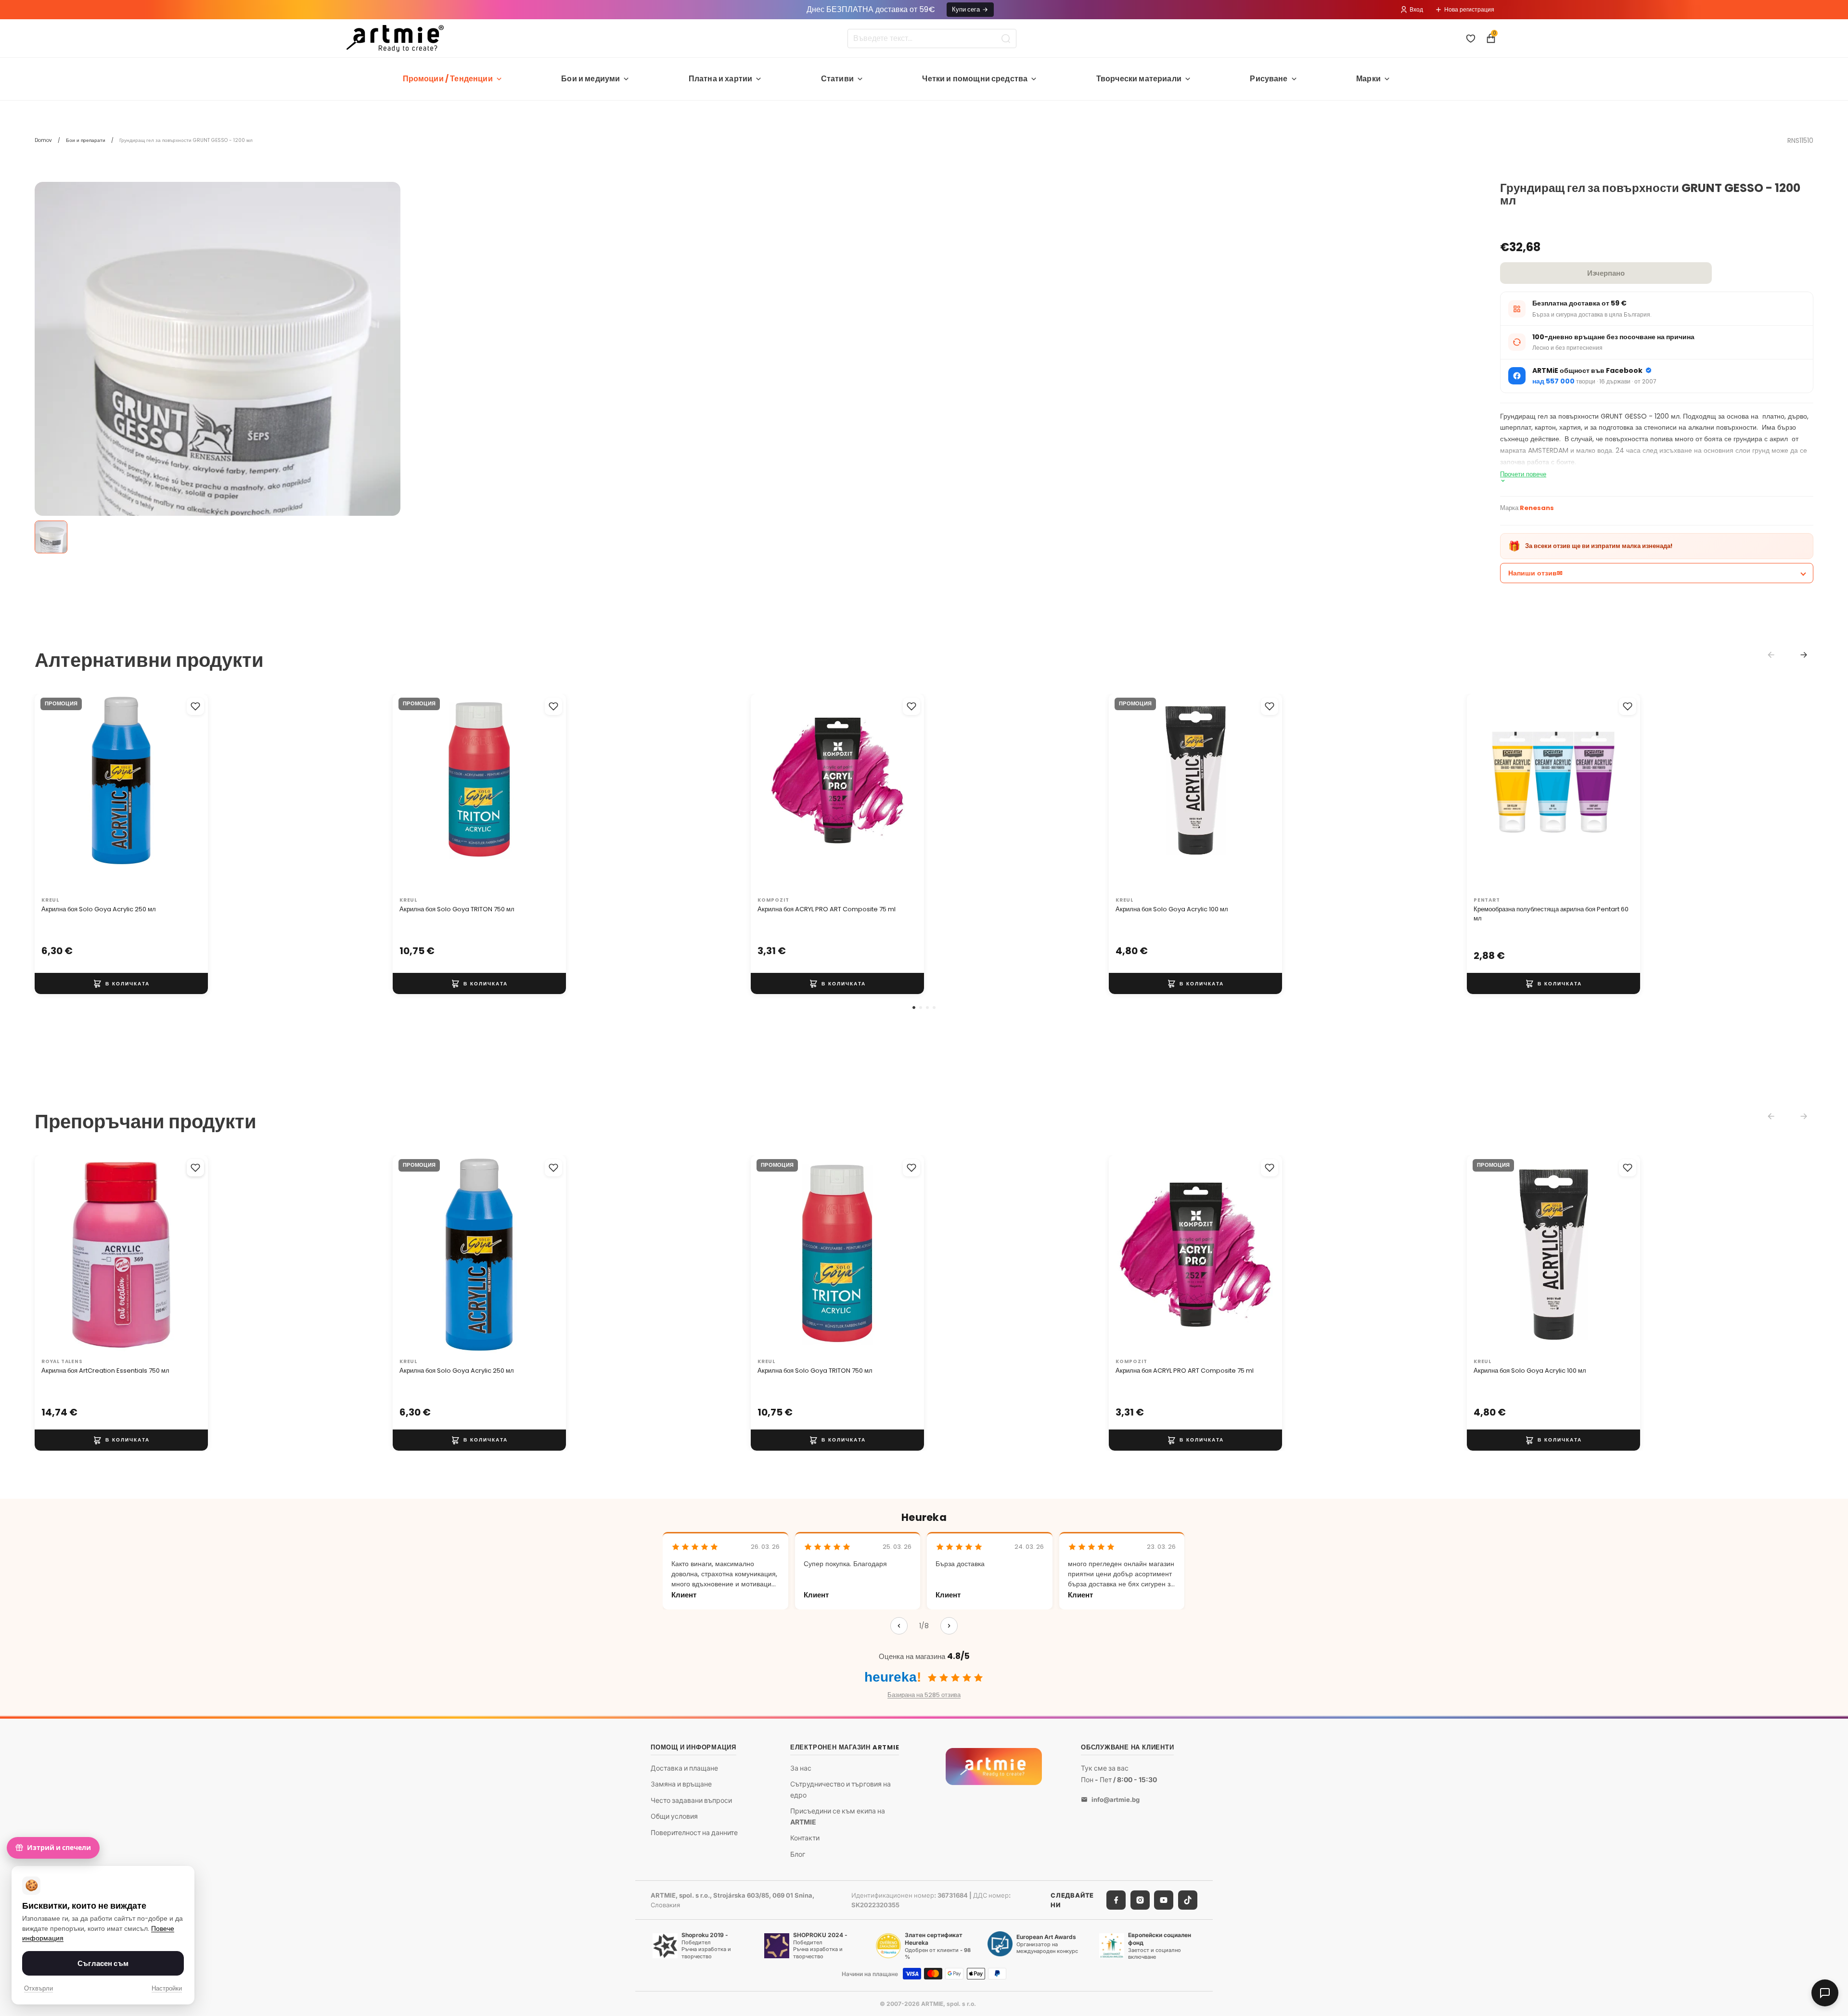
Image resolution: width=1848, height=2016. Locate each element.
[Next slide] (1804, 655)
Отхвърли (38, 1988)
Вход (1416, 9)
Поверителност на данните (694, 1832)
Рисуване (1269, 79)
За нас (801, 1767)
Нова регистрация (1469, 9)
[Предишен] (899, 1626)
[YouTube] (1164, 1900)
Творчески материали (1139, 79)
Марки (1368, 79)
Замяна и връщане (681, 1784)
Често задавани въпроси (691, 1800)
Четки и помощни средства (975, 79)
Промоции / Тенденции (448, 79)
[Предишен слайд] (52, 793)
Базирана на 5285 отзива (924, 1695)
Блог (798, 1854)
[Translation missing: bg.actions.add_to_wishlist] (195, 706)
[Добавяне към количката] (121, 984)
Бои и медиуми (590, 79)
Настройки (167, 1988)
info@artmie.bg (1116, 1799)
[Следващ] (949, 1626)
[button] (914, 1008)
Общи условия (674, 1816)
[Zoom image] (218, 456)
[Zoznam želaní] (1471, 38)
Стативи (837, 79)
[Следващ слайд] (191, 793)
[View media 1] (51, 537)
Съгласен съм (103, 1963)
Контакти (805, 1838)
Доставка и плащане (684, 1767)
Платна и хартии (720, 79)
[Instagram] (1140, 1900)
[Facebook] (1116, 1900)
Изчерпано (1606, 273)
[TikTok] (1188, 1900)
